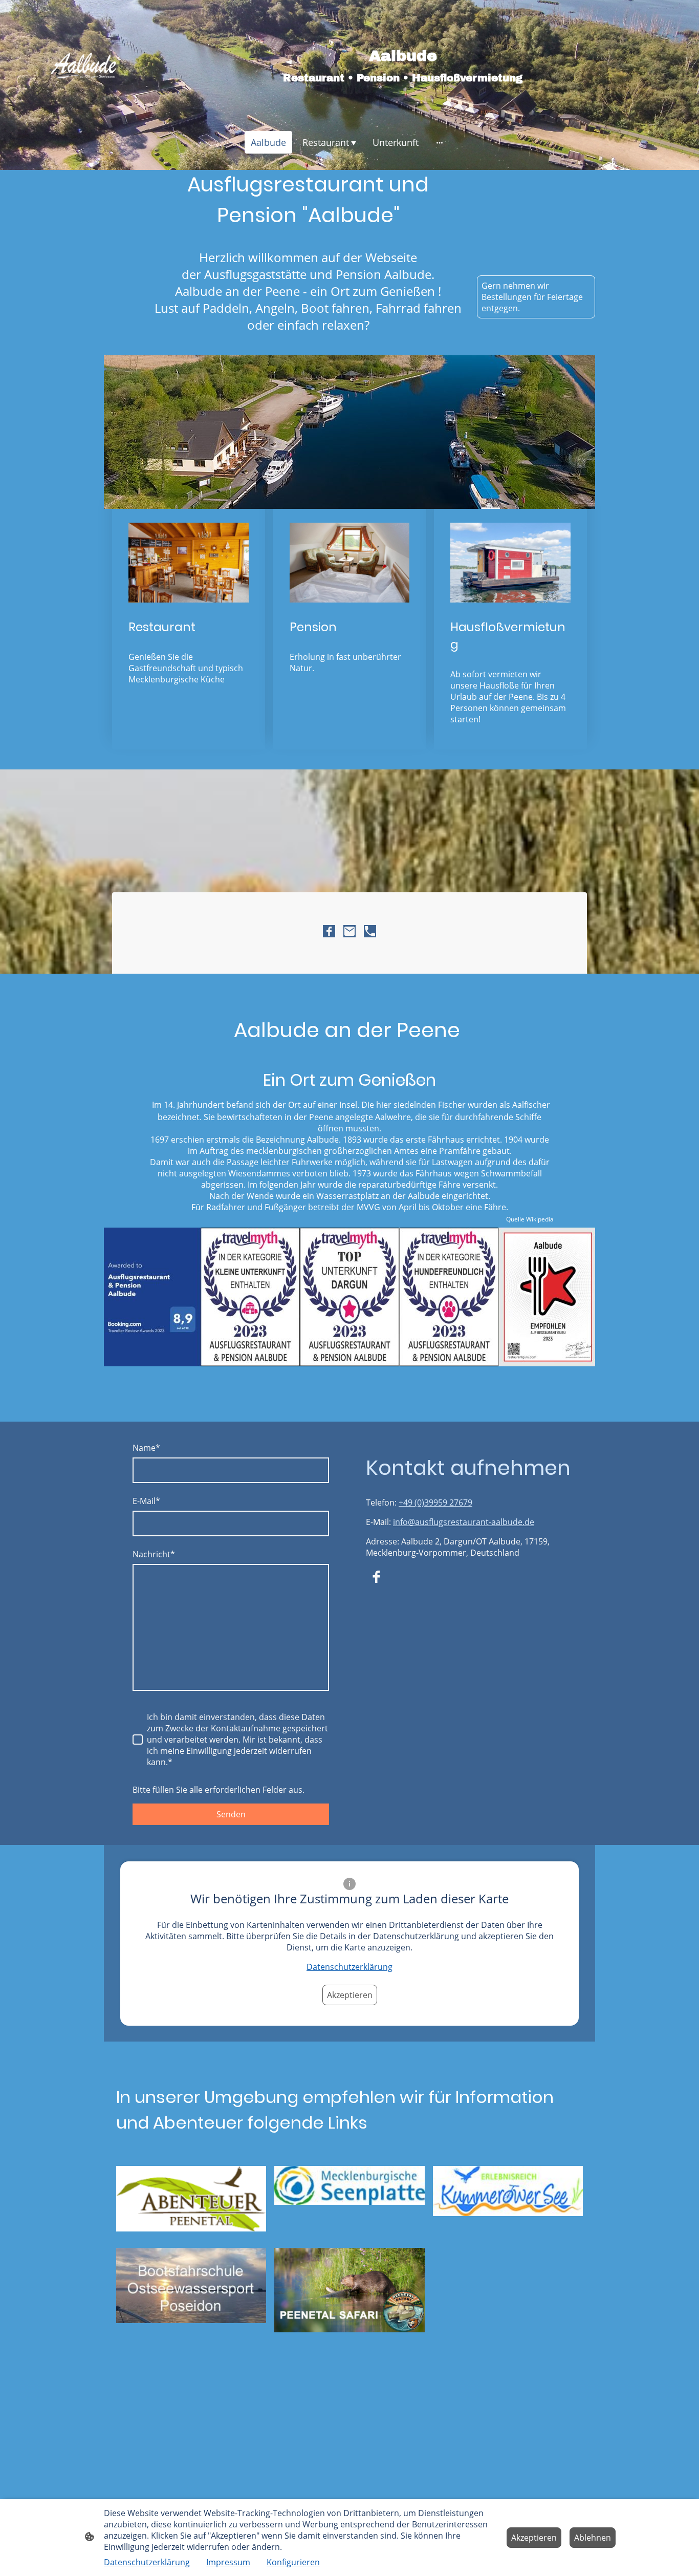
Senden (231, 1814)
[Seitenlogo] (83, 66)
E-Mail (146, 1501)
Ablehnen (593, 2538)
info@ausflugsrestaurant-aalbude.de (464, 1522)
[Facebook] (329, 931)
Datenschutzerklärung (349, 1967)
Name (146, 1448)
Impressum (228, 2562)
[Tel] (370, 931)
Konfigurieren (293, 2562)
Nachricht (154, 1554)
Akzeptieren (350, 1995)
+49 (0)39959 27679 (435, 1502)
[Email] (349, 931)
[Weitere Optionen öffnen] (440, 143)
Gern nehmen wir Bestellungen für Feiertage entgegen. (532, 297)
